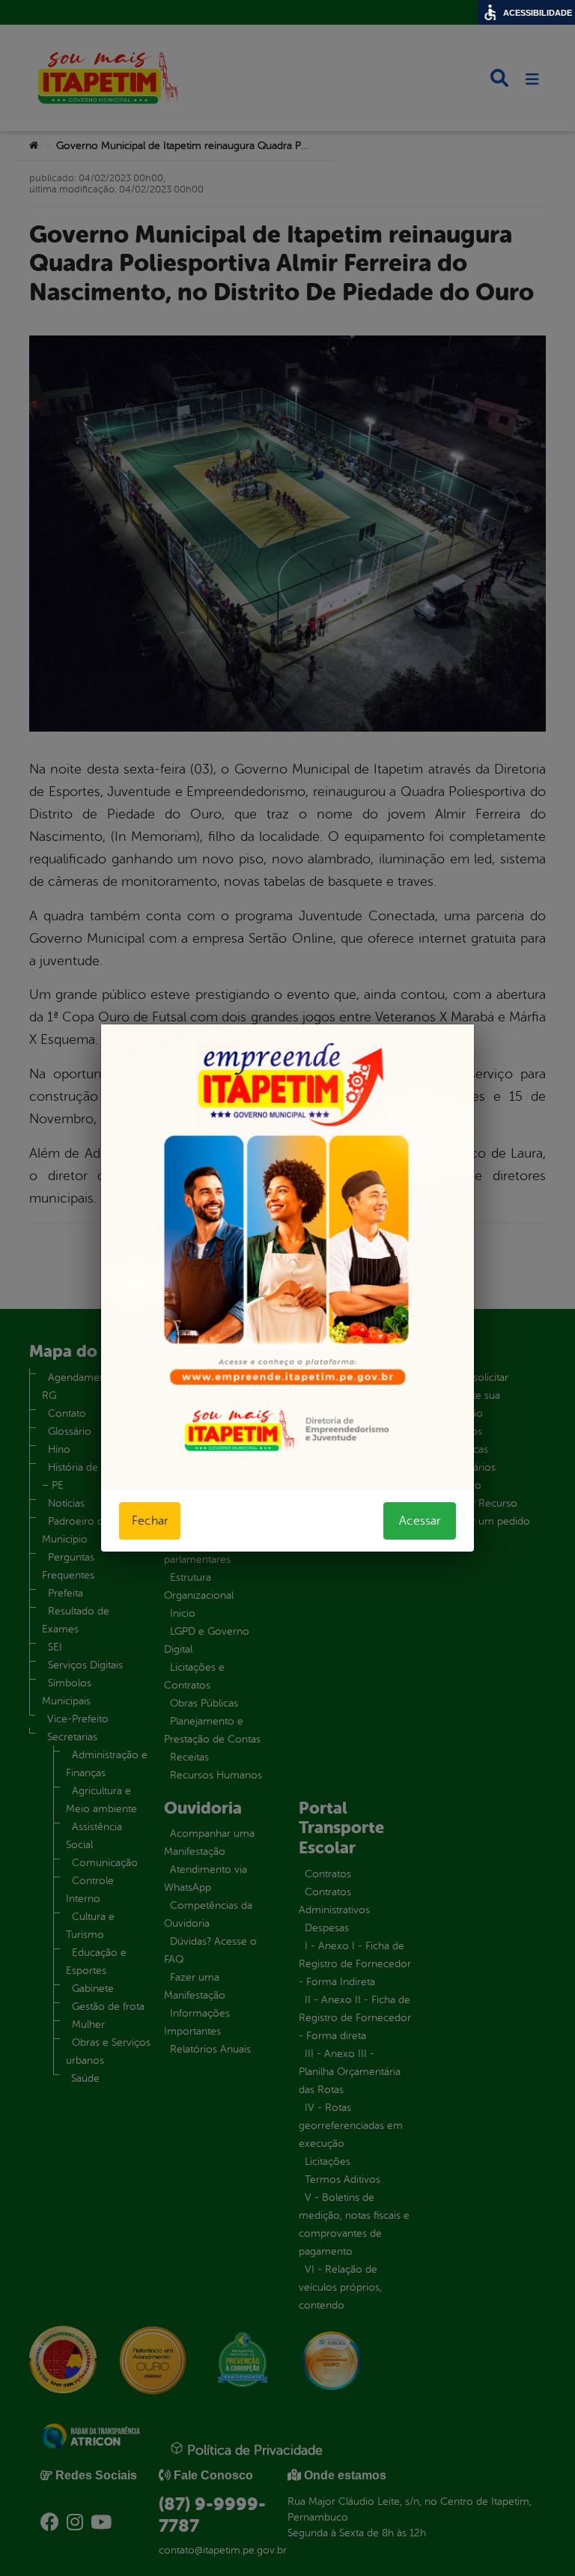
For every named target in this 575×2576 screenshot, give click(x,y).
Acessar (420, 1521)
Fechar (150, 1521)
